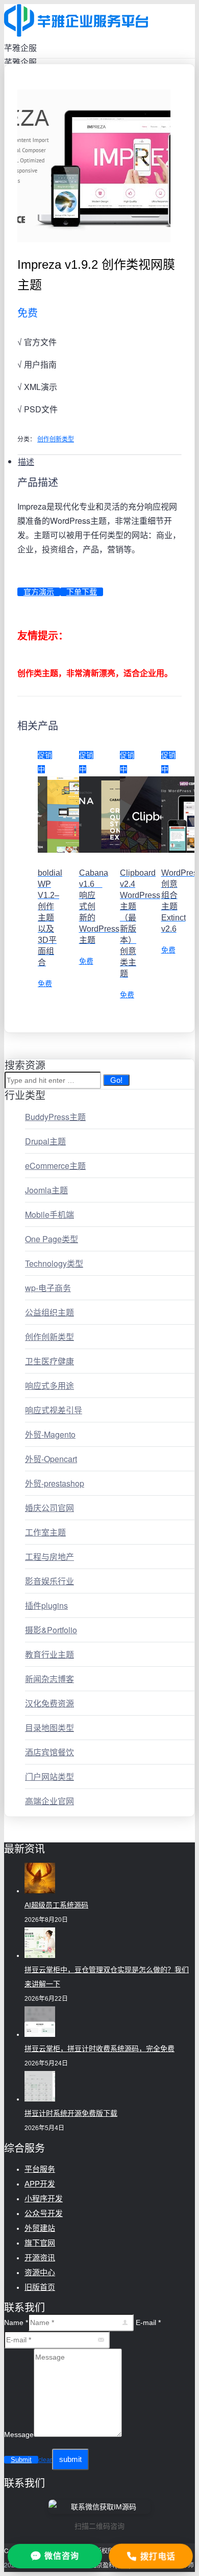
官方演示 (39, 592)
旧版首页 (40, 2287)
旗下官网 (40, 2243)
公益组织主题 (49, 1312)
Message (19, 2434)
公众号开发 (44, 2213)
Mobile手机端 (49, 1214)
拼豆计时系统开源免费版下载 (71, 2113)
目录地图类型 (49, 1728)
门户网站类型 (49, 1776)
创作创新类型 (56, 439)
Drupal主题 (45, 1141)
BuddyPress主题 (55, 1117)
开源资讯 (40, 2258)
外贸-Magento (50, 1434)
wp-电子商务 (48, 1288)
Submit (21, 2460)
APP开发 (40, 2184)
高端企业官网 (49, 1801)
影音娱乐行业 (49, 1581)
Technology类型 (54, 1263)
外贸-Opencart (51, 1459)
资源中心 (40, 2272)
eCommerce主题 (55, 1166)
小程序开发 (44, 2199)
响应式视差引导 (54, 1410)
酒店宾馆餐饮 (49, 1752)
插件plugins (46, 1605)
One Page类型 (52, 1239)
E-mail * (148, 2322)
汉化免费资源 (49, 1703)
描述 (26, 461)
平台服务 (40, 2169)
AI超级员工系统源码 (56, 1905)
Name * (16, 2322)
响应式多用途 (49, 1385)
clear (45, 2460)
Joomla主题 (46, 1190)
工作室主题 (45, 1532)
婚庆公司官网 (49, 1508)
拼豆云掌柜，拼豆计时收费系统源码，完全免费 (99, 2049)
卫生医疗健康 (49, 1361)
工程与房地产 (49, 1557)
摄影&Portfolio (51, 1630)
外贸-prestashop (55, 1483)
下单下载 (82, 592)
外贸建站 (40, 2228)
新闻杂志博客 (49, 1679)
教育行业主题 (49, 1654)
